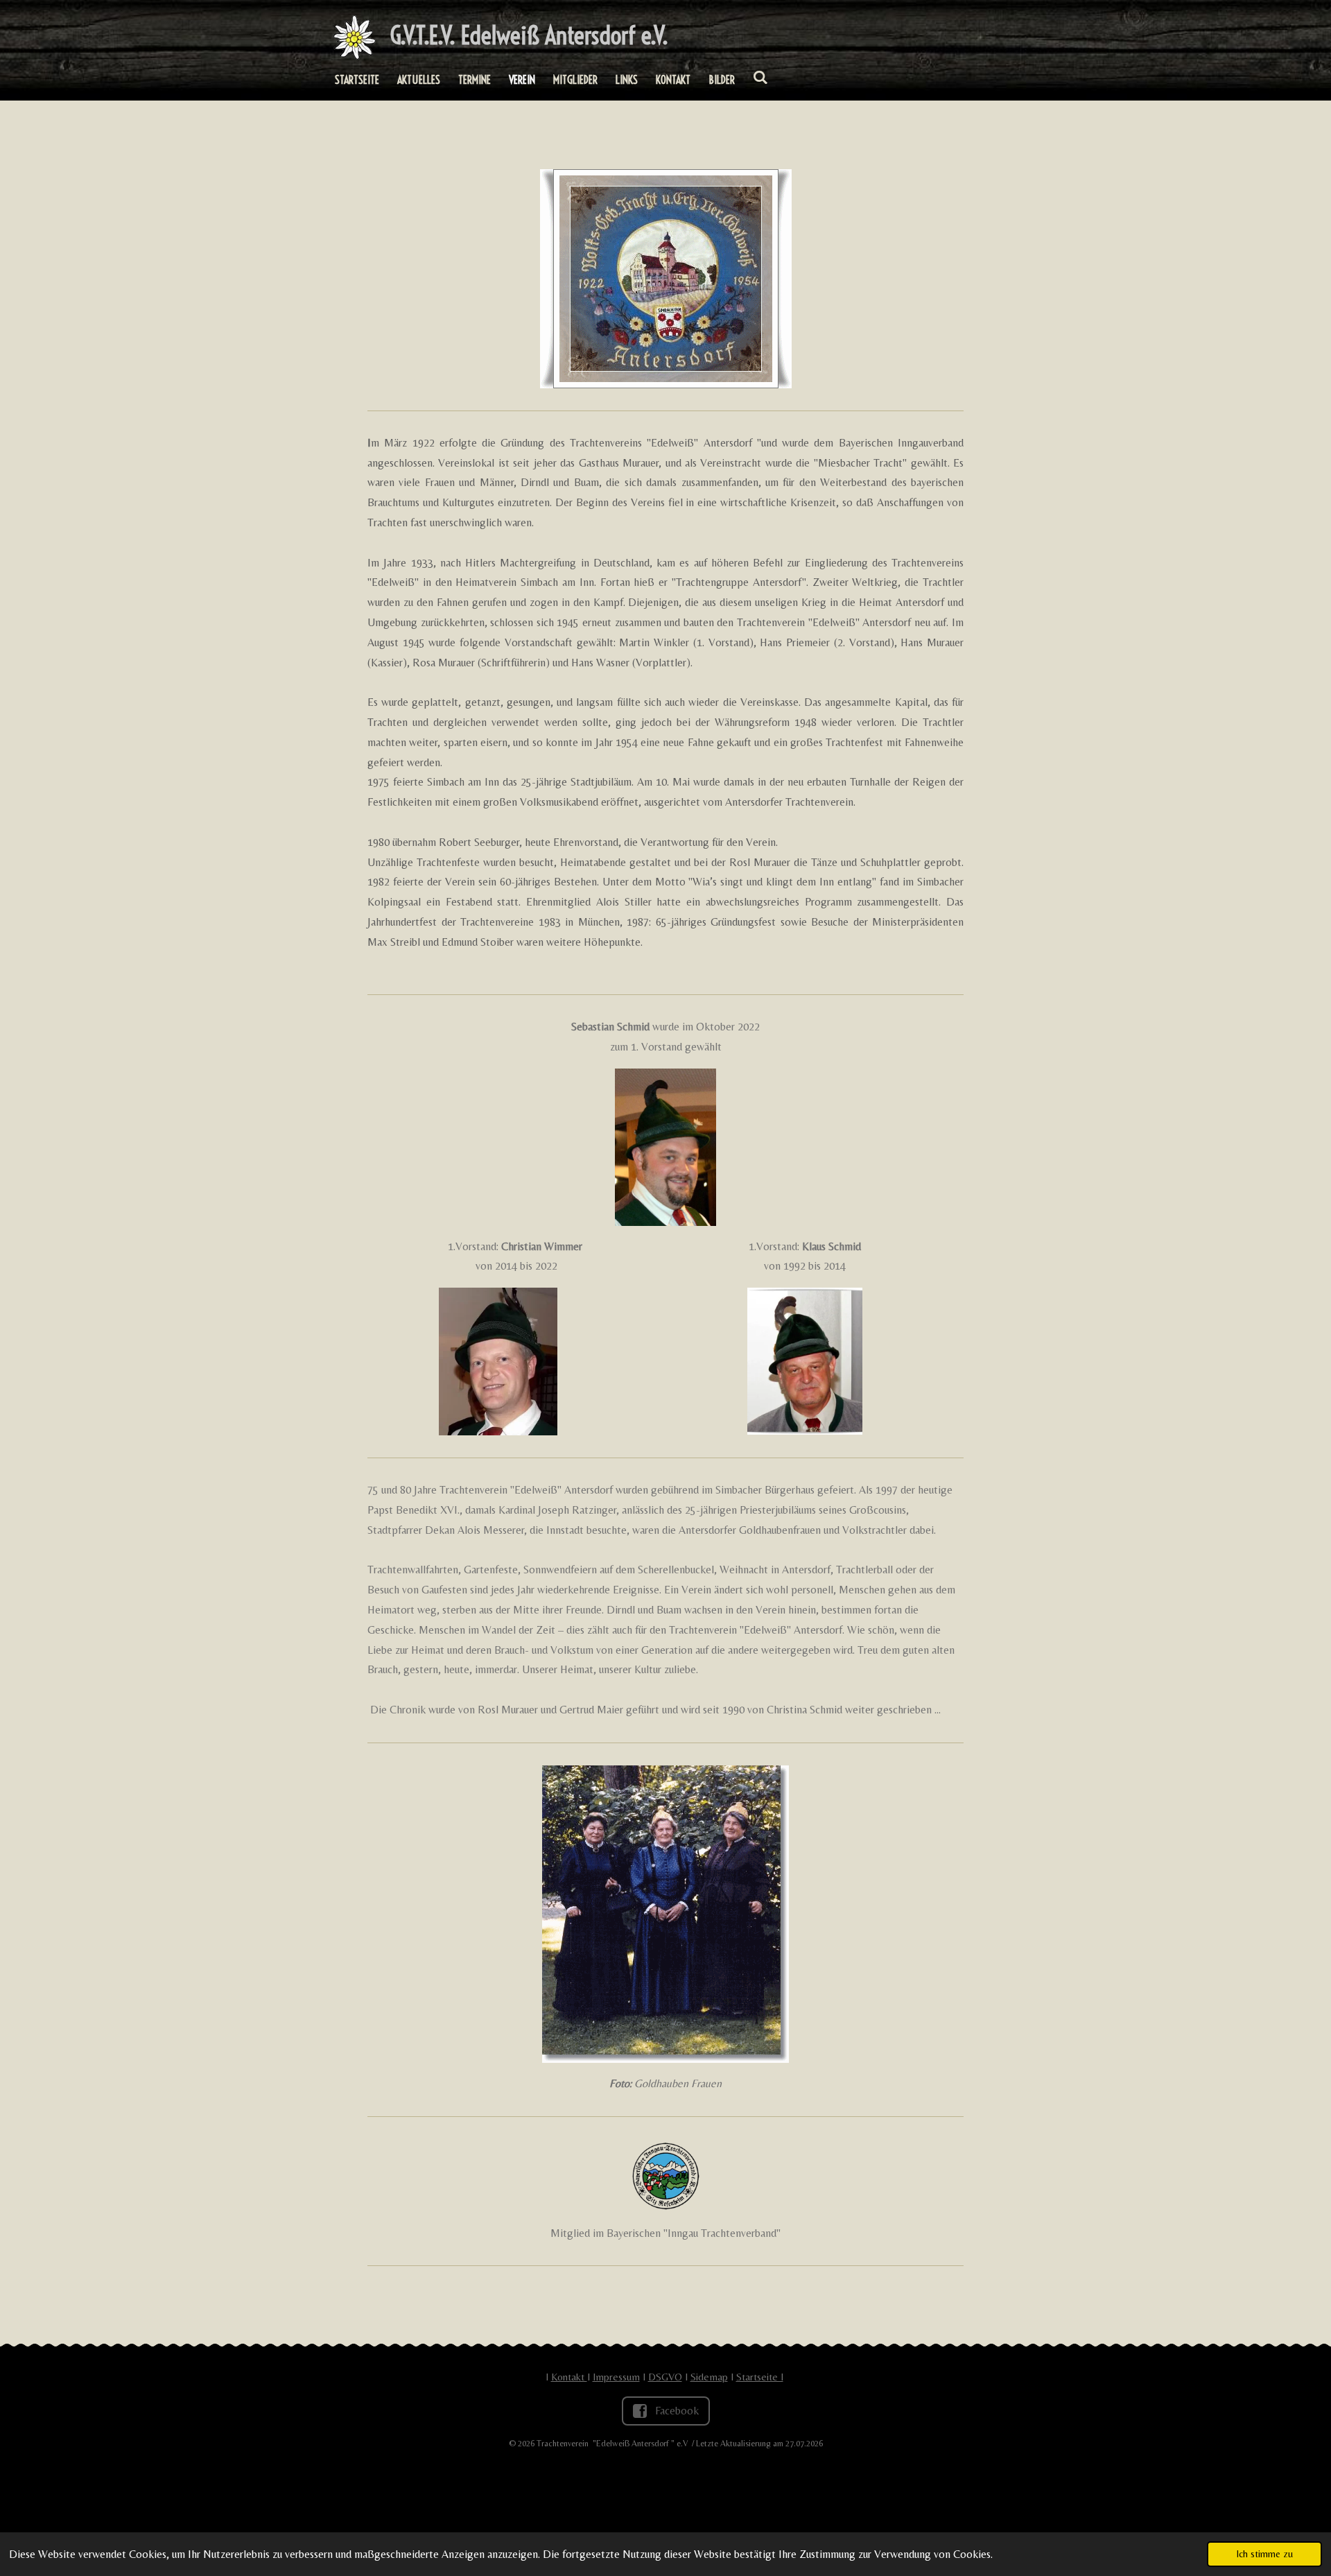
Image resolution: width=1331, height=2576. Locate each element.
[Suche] (760, 77)
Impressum (616, 2377)
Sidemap (709, 2377)
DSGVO (665, 2377)
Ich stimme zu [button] (1264, 2554)
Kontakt (569, 2377)
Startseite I (760, 2377)
